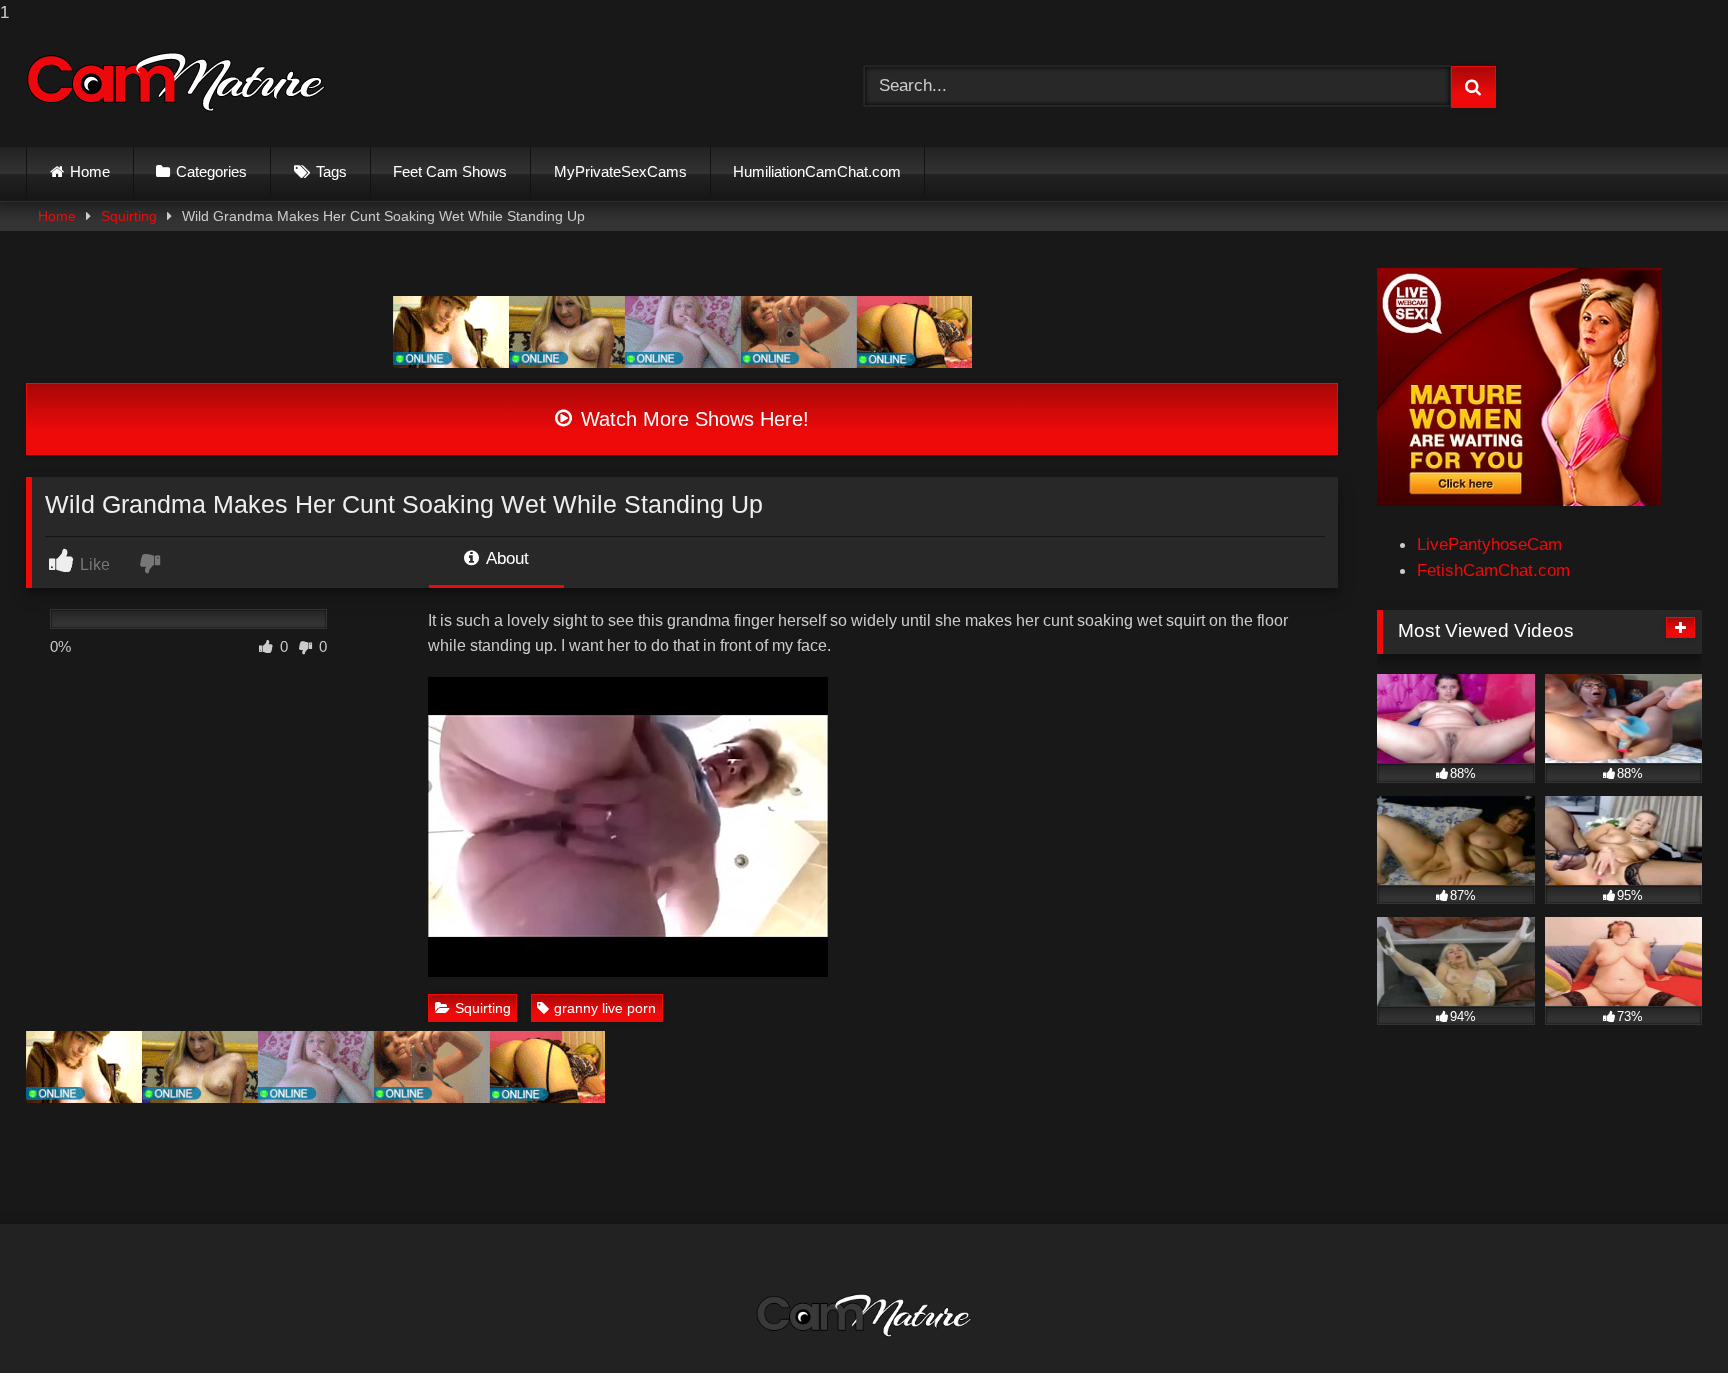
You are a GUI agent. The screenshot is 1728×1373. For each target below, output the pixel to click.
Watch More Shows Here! (692, 419)
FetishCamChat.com (1493, 570)
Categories (211, 171)
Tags (331, 171)
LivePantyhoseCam (1489, 544)
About (505, 558)
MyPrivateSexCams (620, 171)
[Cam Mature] (176, 82)
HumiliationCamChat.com (817, 171)
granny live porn (605, 1008)
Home (90, 171)
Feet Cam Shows (450, 171)
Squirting (129, 216)
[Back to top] (1664, 1316)
